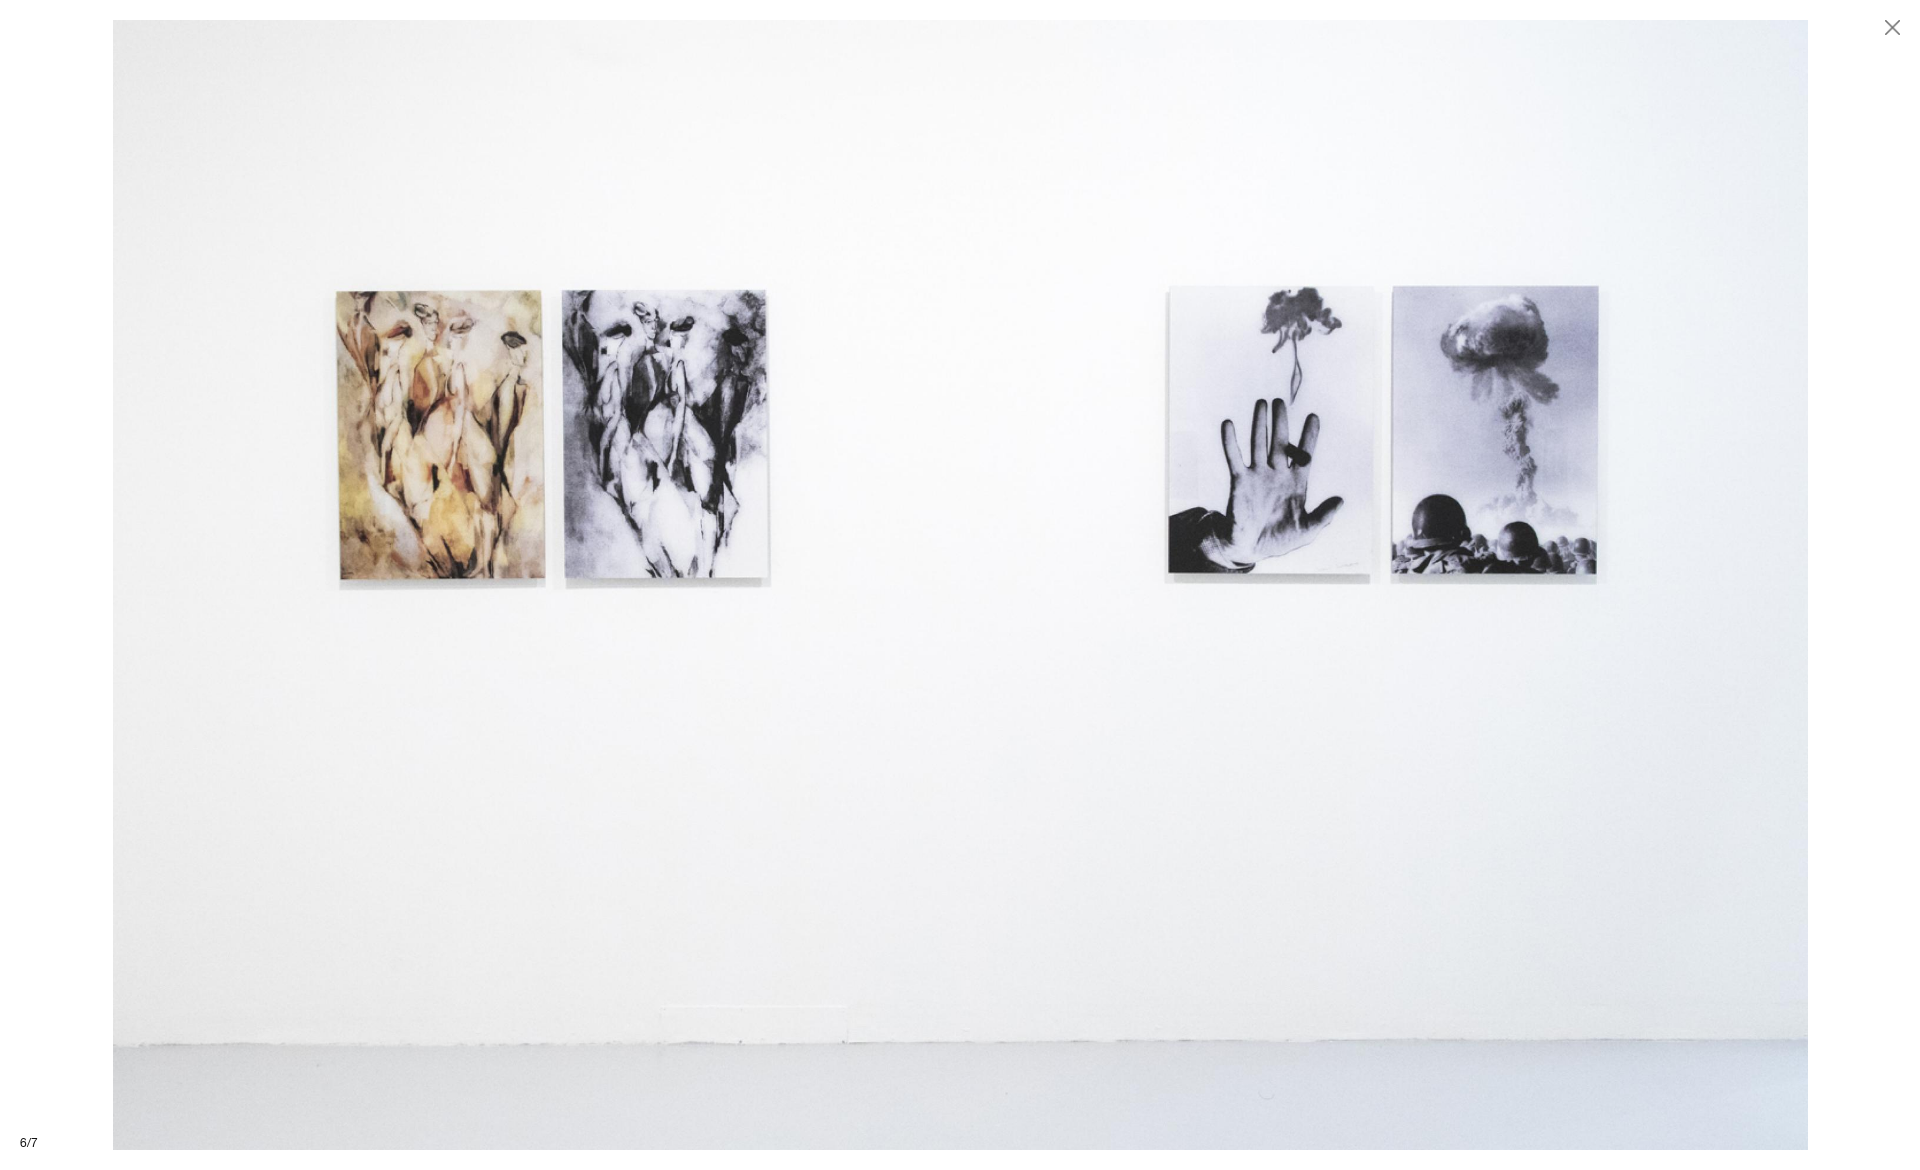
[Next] (1440, 585)
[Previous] (480, 585)
